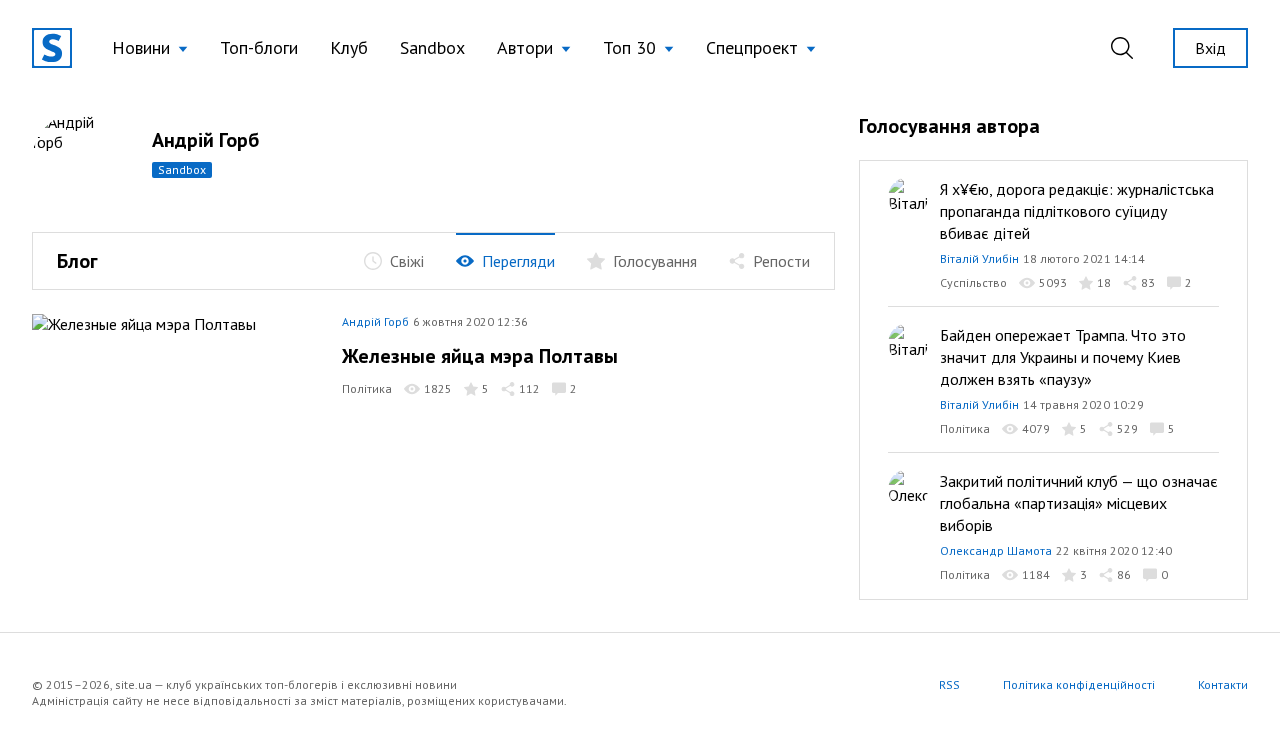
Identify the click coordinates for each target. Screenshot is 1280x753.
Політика (367, 388)
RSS (949, 684)
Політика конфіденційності (1079, 684)
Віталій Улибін (979, 258)
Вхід (1210, 48)
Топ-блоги (259, 47)
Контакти (1223, 684)
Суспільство (973, 282)
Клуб (349, 47)
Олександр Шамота (996, 550)
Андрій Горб (205, 140)
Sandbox (432, 47)
